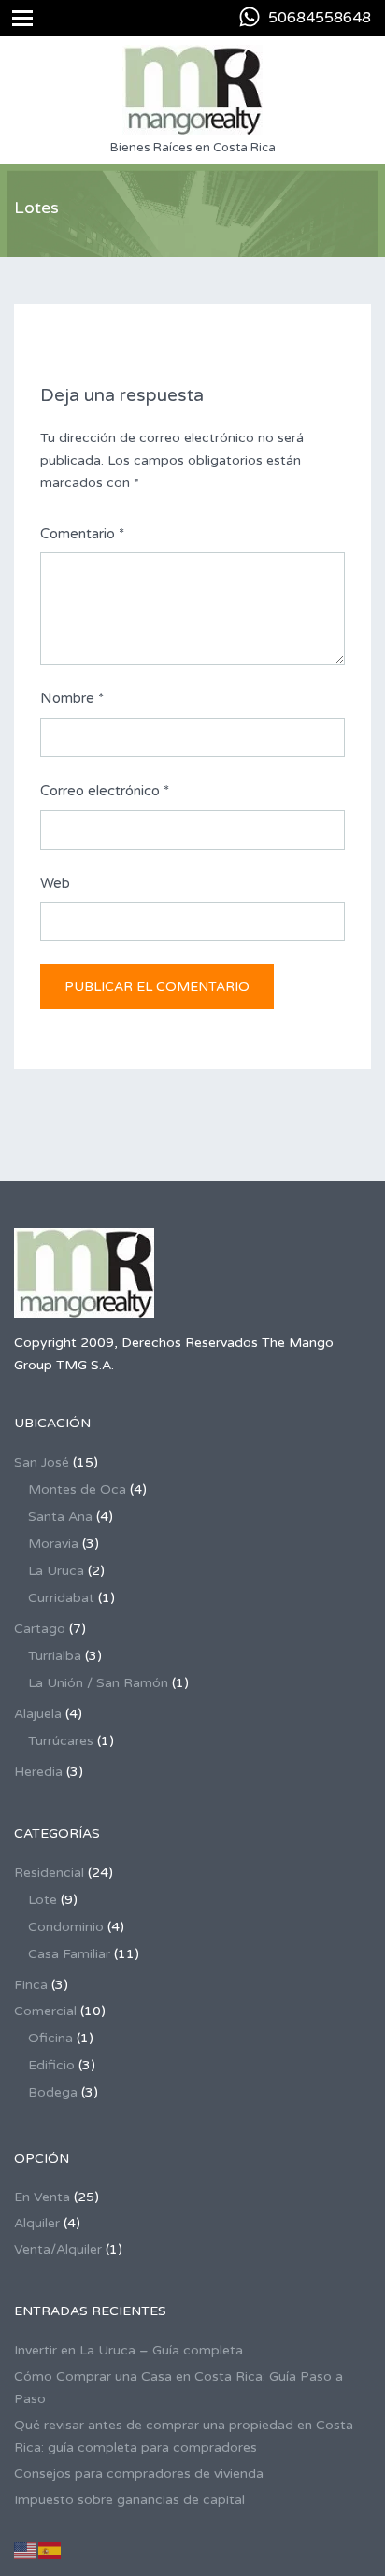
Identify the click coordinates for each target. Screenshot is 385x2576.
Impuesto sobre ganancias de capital (129, 2500)
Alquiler (37, 2223)
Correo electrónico (105, 791)
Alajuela (38, 1714)
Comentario (82, 534)
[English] (26, 2550)
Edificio (51, 2065)
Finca (31, 1985)
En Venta (42, 2197)
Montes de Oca (77, 1489)
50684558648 (320, 18)
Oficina (50, 2038)
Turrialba (55, 1656)
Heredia (38, 1772)
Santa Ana (60, 1517)
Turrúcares (61, 1741)
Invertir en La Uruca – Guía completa (128, 2350)
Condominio (66, 1927)
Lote (43, 1900)
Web (55, 883)
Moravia (53, 1544)
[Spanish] (50, 2550)
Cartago (40, 1629)
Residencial (49, 1873)
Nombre (72, 698)
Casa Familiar (69, 1954)
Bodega (53, 2092)
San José (42, 1462)
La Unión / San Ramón (98, 1683)
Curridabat (61, 1598)
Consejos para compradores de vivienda (139, 2474)
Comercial (45, 2011)
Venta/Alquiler (58, 2249)
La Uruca (56, 1571)
